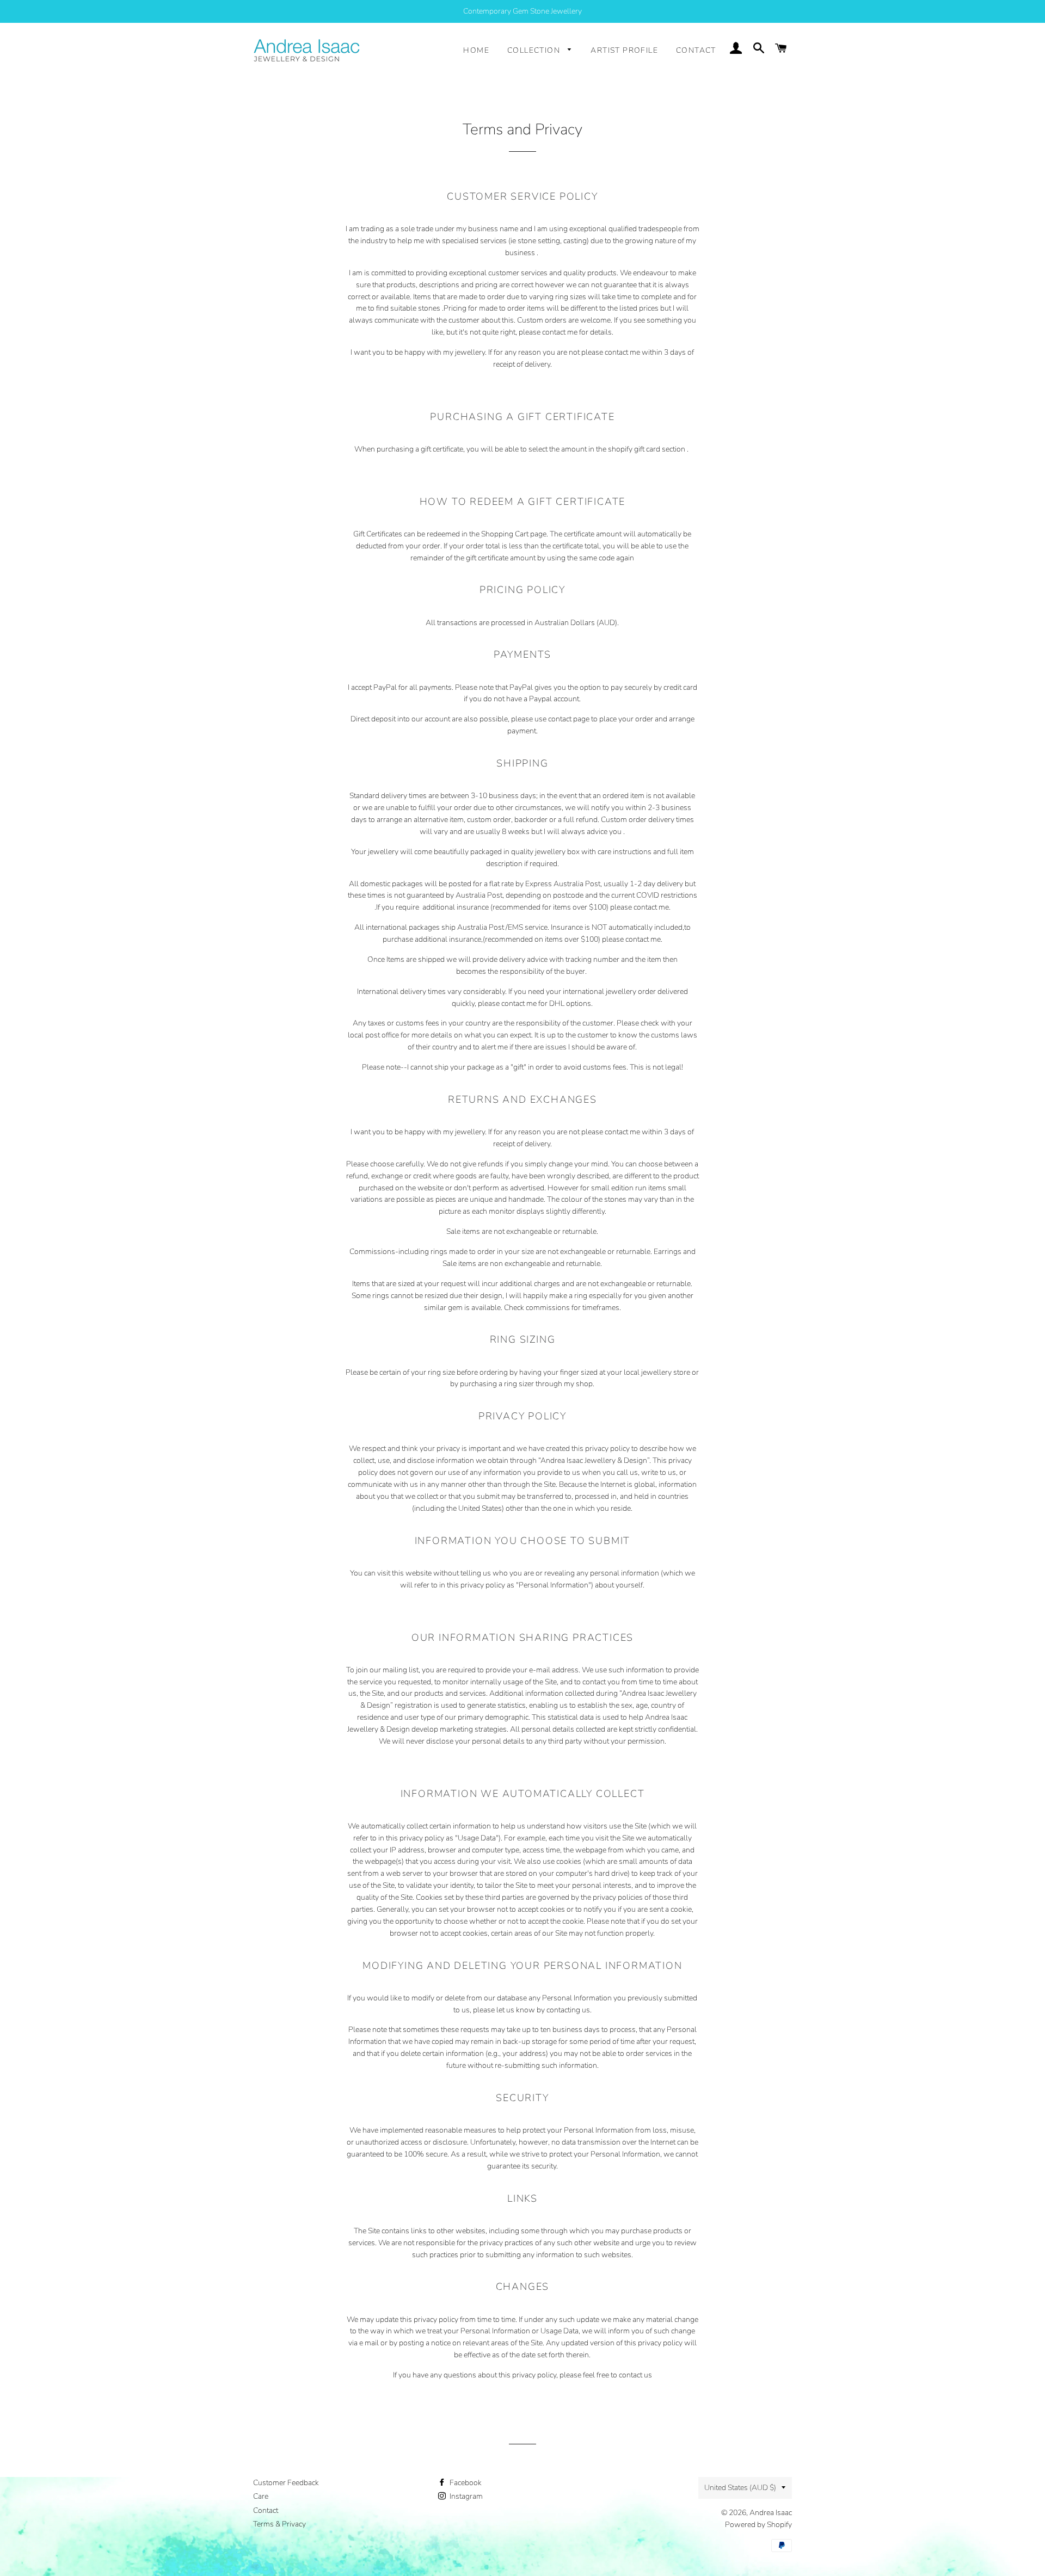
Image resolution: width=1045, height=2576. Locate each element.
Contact (266, 2510)
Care (261, 2496)
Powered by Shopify (758, 2525)
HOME (476, 50)
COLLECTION (535, 50)
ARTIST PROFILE (624, 50)
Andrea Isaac (771, 2513)
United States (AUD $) (740, 2488)
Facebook (465, 2483)
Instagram (465, 2496)
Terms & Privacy (279, 2524)
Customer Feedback (286, 2483)
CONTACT (696, 50)
